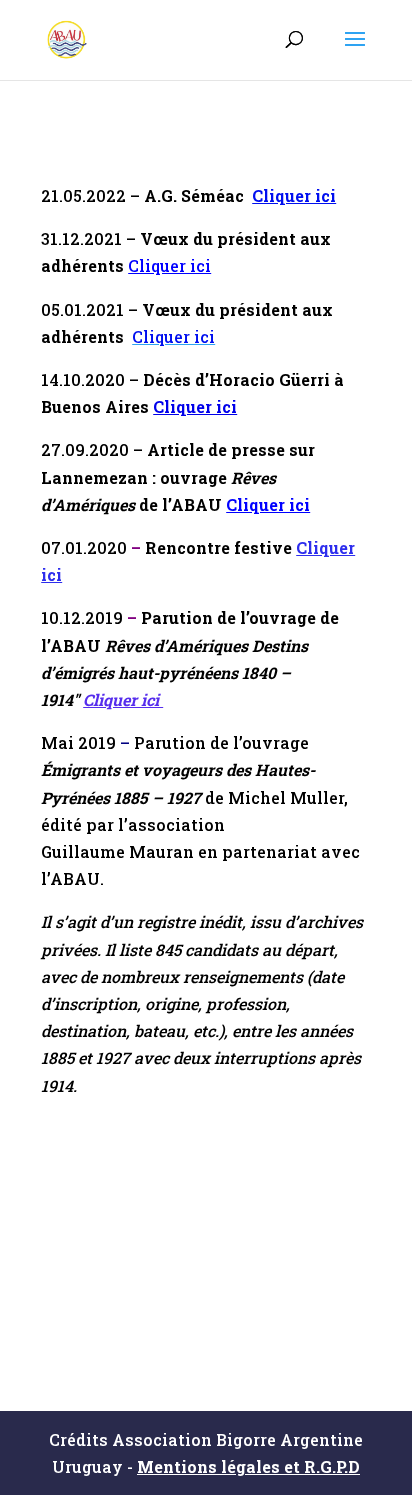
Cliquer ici (294, 195)
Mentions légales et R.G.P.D (248, 1466)
